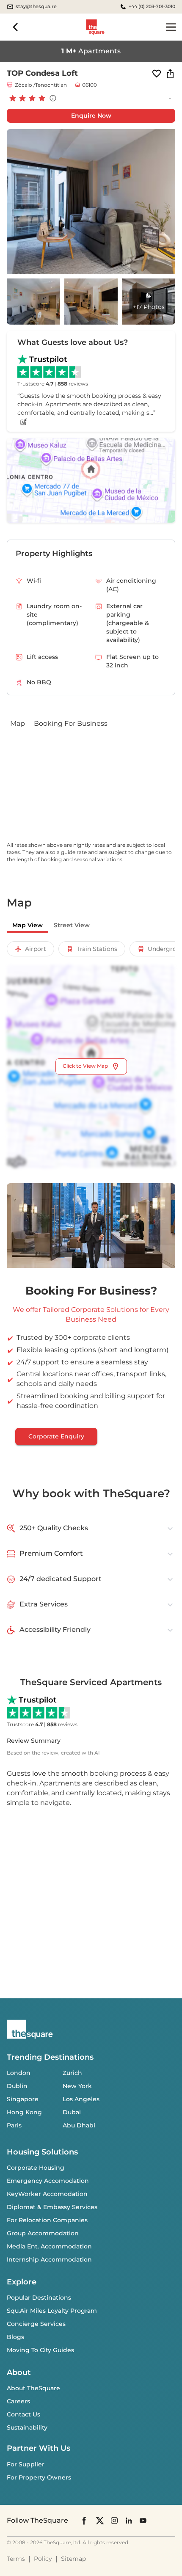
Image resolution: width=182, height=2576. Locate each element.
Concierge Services (36, 2324)
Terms (16, 2559)
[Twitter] (100, 2520)
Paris (14, 2125)
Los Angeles (81, 2099)
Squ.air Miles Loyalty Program (52, 2311)
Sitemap (73, 2559)
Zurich (72, 2073)
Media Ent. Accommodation (49, 2246)
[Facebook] (85, 2521)
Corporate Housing (36, 2168)
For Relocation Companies (47, 2220)
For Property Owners (39, 2477)
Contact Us (23, 2414)
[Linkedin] (129, 2520)
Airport (36, 949)
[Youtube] (143, 2520)
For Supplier (26, 2464)
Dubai (72, 2112)
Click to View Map (85, 1066)
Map (18, 723)
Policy (43, 2559)
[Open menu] (171, 27)
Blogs (15, 2337)
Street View (72, 925)
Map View (28, 925)
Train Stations (97, 949)
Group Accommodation (43, 2233)
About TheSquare (33, 2388)
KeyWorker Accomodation (47, 2194)
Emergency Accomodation (48, 2181)
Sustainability (27, 2427)
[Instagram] (114, 2520)
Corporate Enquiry (56, 1436)
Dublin (17, 2086)
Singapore (23, 2099)
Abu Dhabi (79, 2125)
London (19, 2073)
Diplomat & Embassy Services (52, 2207)
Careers (18, 2401)
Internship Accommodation (49, 2259)
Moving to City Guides (40, 2350)
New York (77, 2086)
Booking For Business (71, 723)
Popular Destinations (39, 2298)
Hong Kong (24, 2112)
